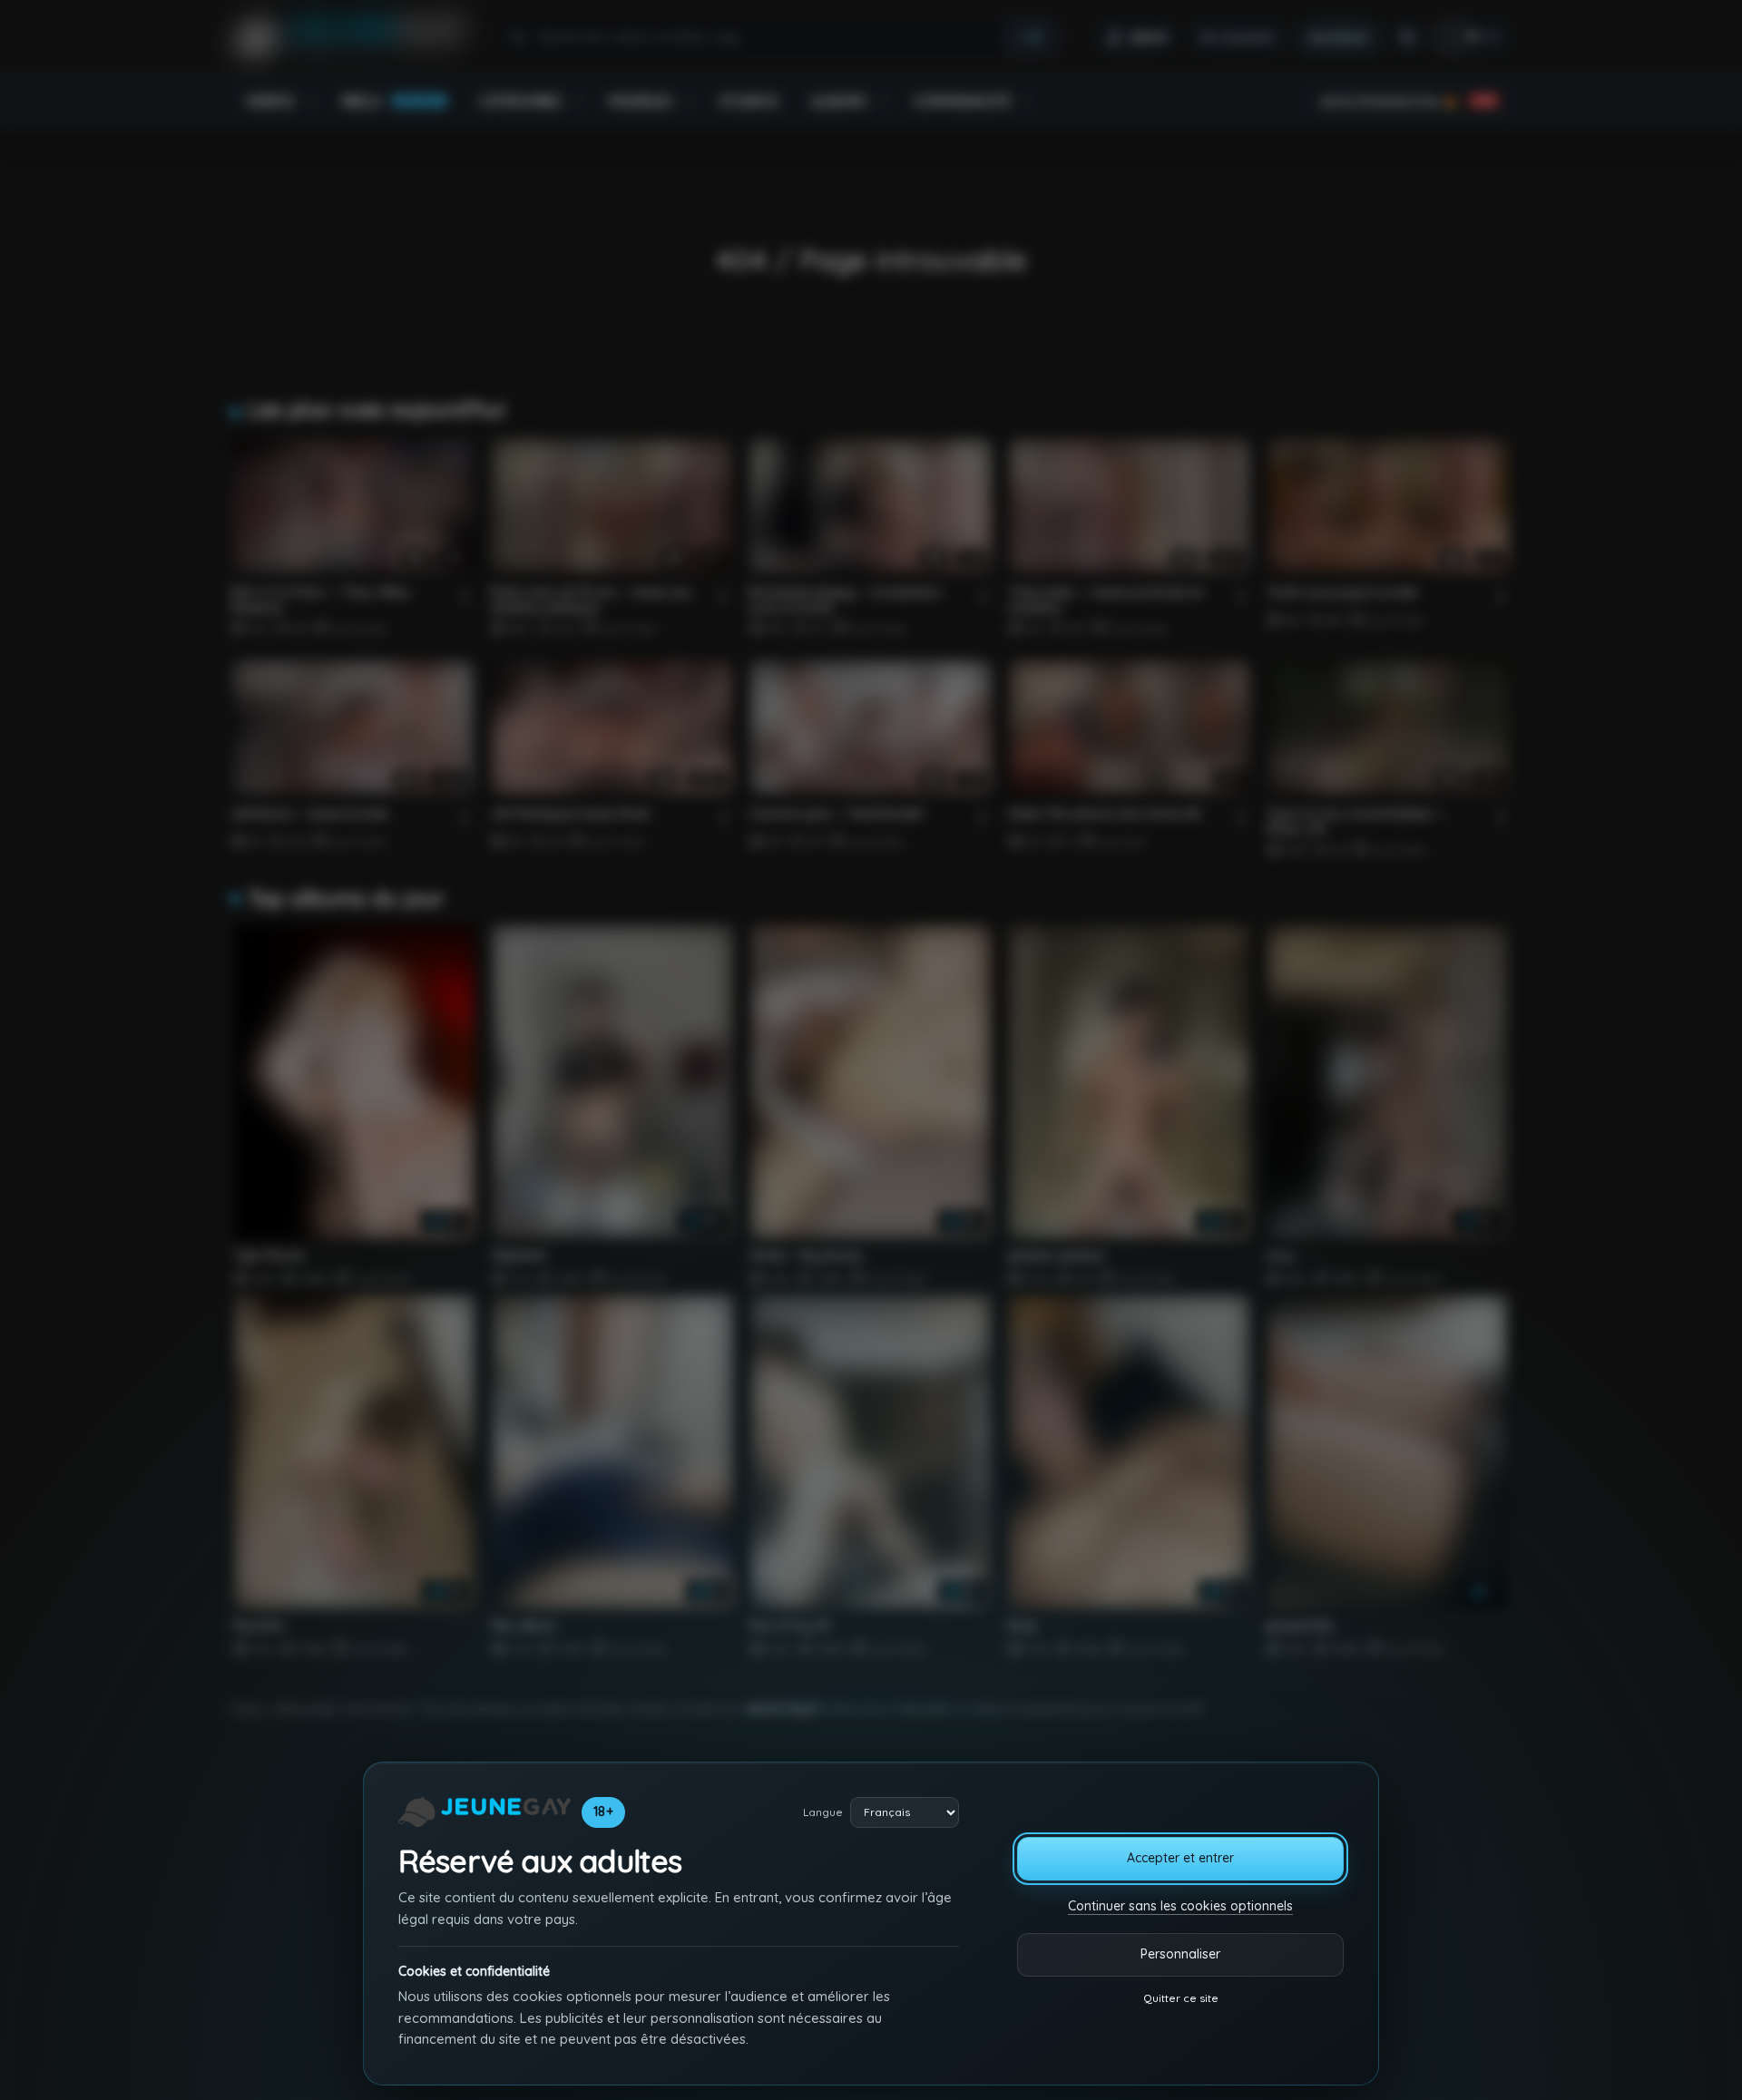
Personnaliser (1180, 1954)
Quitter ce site (1181, 1998)
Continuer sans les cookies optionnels (1180, 1906)
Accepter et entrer (1180, 1858)
